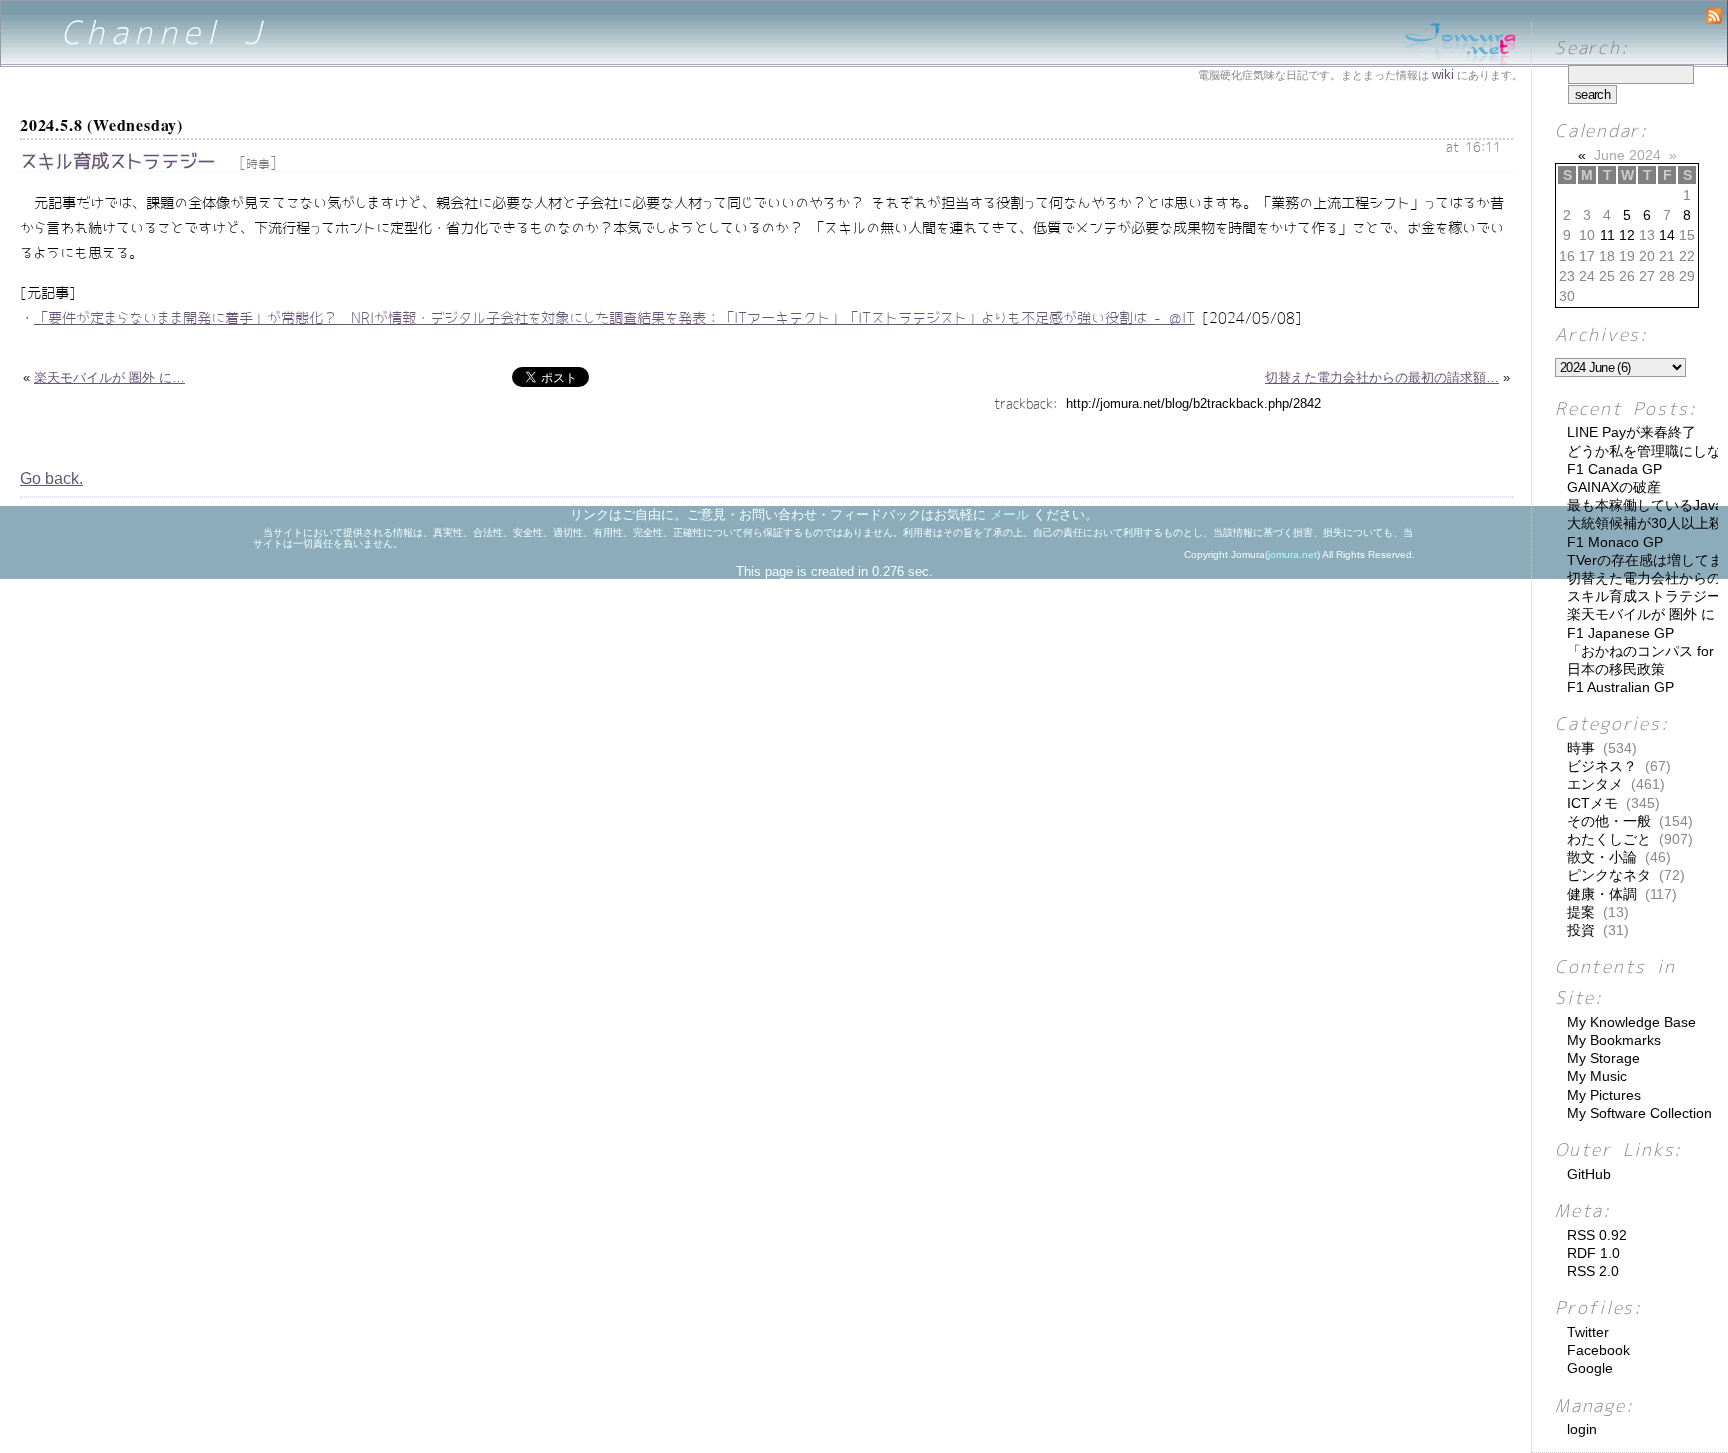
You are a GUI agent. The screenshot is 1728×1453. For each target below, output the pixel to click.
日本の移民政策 (1616, 669)
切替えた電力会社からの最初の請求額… (1382, 377)
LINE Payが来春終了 (1631, 432)
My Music (1597, 1076)
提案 (1581, 912)
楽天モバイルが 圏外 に (1641, 614)
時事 (258, 164)
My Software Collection (1639, 1113)
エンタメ (1595, 784)
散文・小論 (1602, 857)
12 (1627, 235)
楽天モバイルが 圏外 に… (109, 377)
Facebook (1598, 1350)
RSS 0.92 (1597, 1235)
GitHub (1589, 1174)
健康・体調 (1602, 894)
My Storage (1603, 1058)
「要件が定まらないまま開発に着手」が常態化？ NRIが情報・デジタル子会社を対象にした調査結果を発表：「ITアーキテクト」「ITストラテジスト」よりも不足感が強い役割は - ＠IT (614, 318)
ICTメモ (1592, 803)
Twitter (1588, 1332)
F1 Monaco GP (1615, 542)
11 (1607, 235)
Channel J (164, 32)
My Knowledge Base (1631, 1022)
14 (1667, 235)
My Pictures (1604, 1095)
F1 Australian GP (1620, 687)
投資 (1581, 930)
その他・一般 (1609, 821)
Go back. (51, 478)
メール (1009, 514)
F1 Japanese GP (1620, 633)
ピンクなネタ (1609, 875)
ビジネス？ (1602, 766)
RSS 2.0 (1593, 1271)
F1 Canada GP (1614, 469)
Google (1590, 1368)
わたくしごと (1609, 839)
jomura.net (1292, 554)
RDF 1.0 (1593, 1253)
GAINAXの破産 (1614, 487)
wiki (1443, 74)
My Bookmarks (1614, 1040)
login (1582, 1429)
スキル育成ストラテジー (117, 161)
